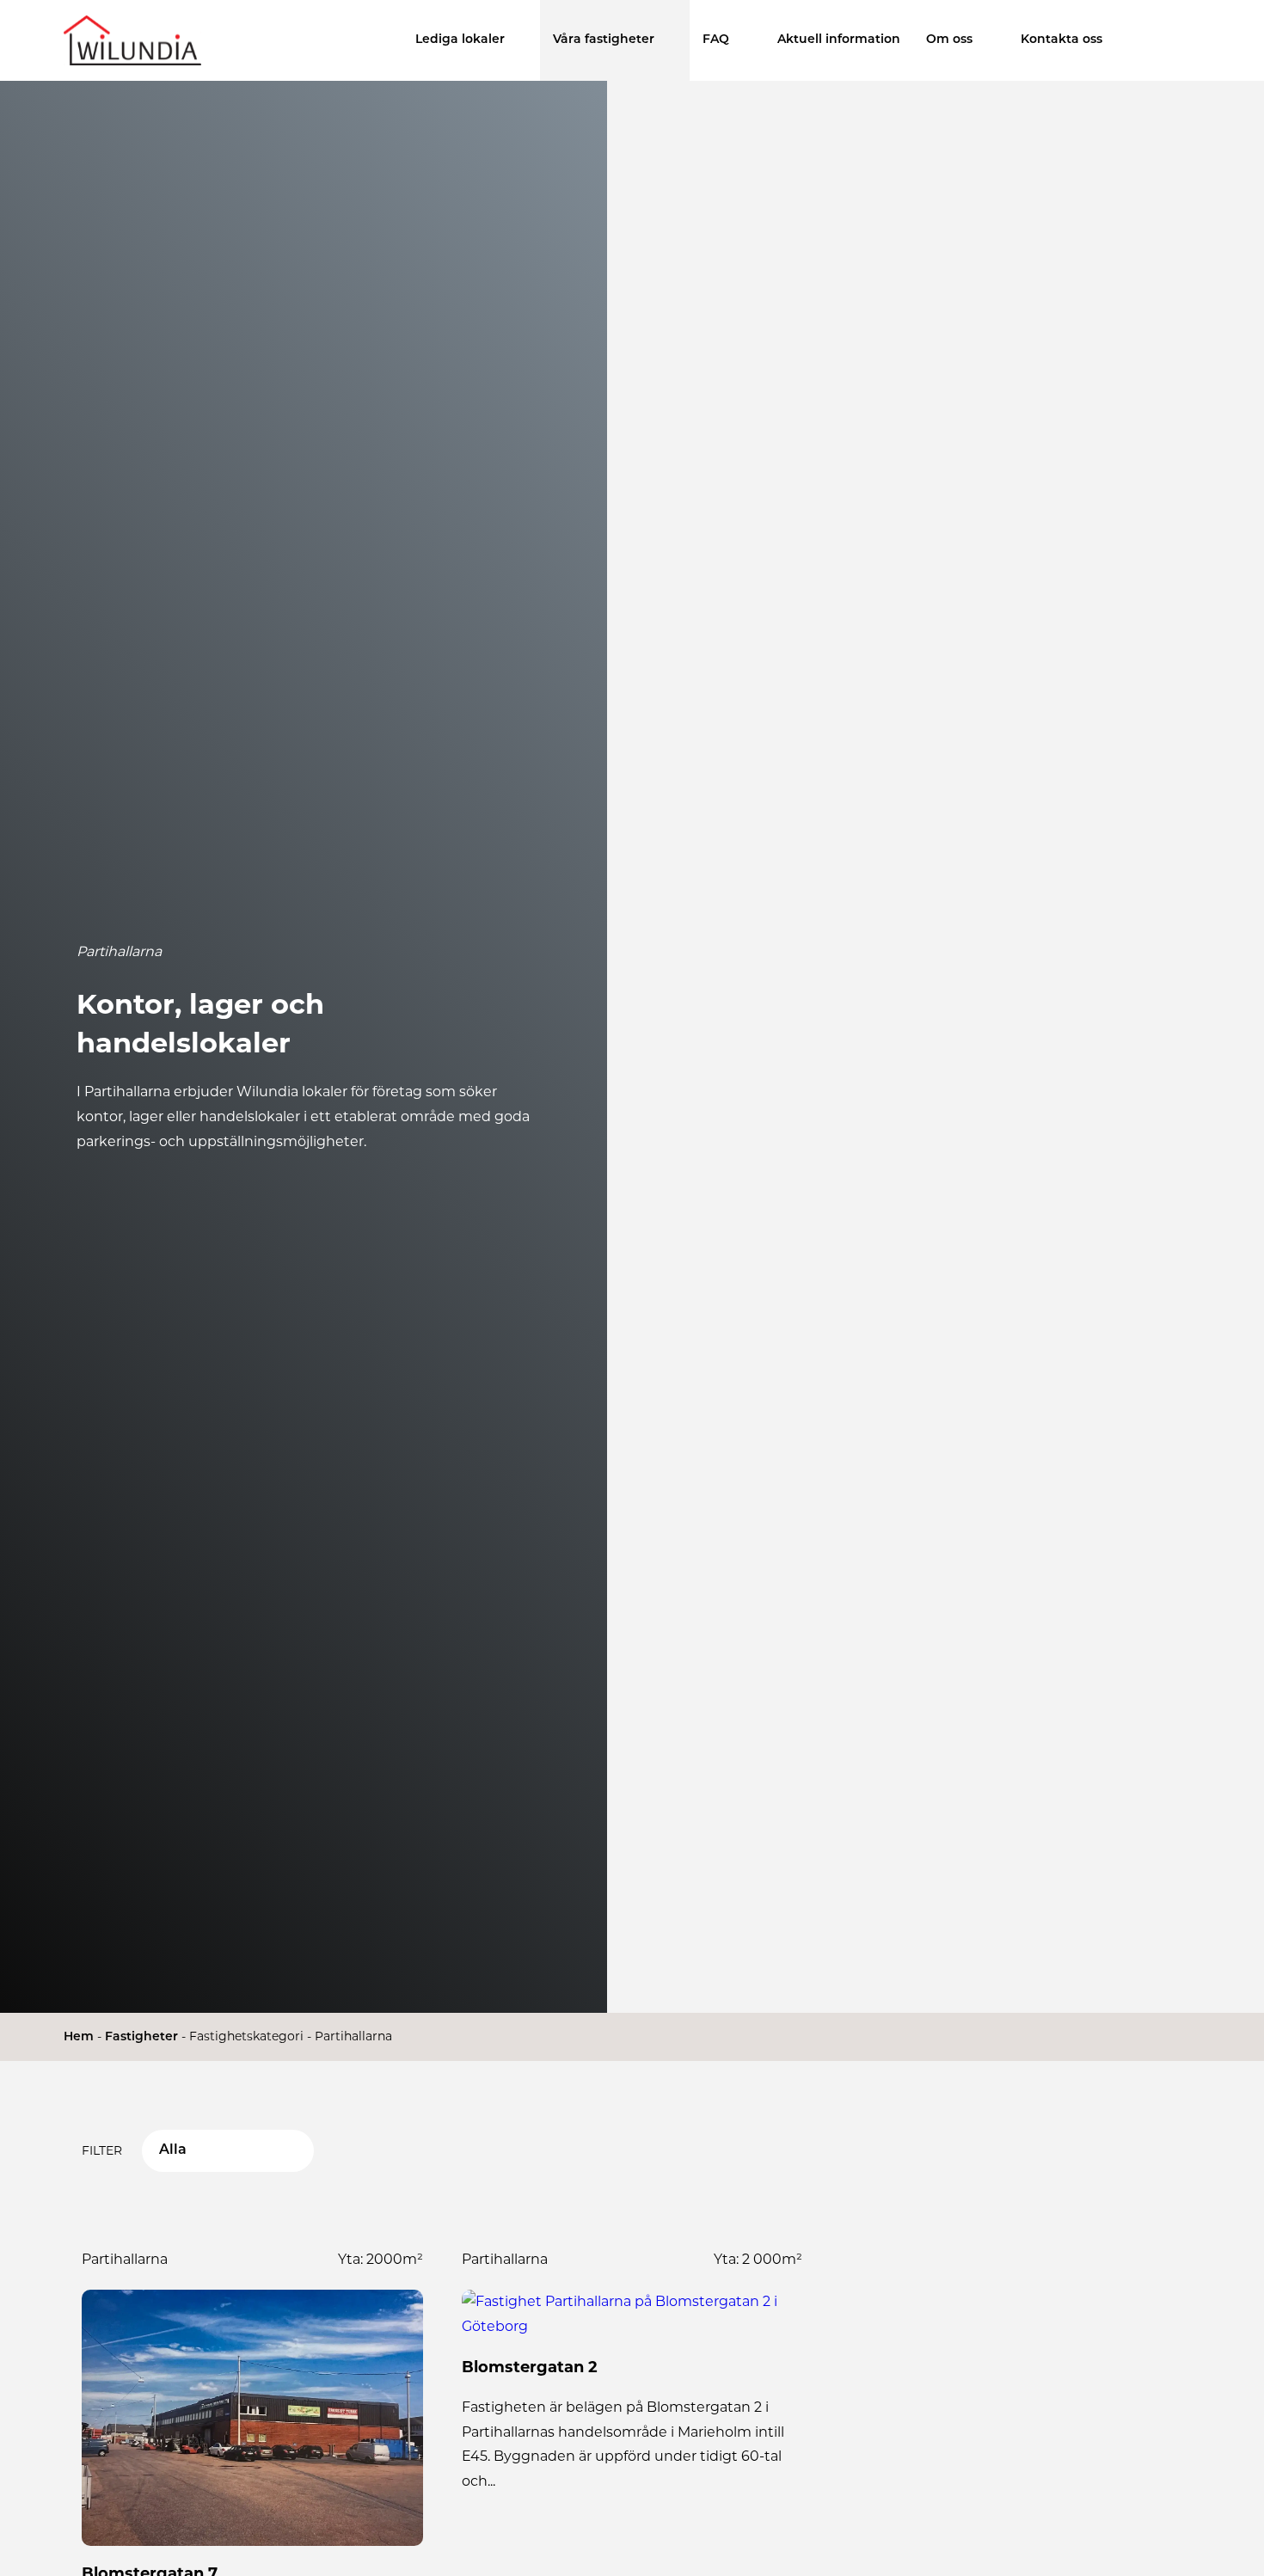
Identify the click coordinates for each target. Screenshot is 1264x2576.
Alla (173, 2150)
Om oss (949, 40)
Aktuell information (839, 40)
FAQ (716, 40)
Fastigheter (141, 2037)
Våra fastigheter (604, 40)
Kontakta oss (1062, 40)
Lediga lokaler (460, 40)
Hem (79, 2037)
